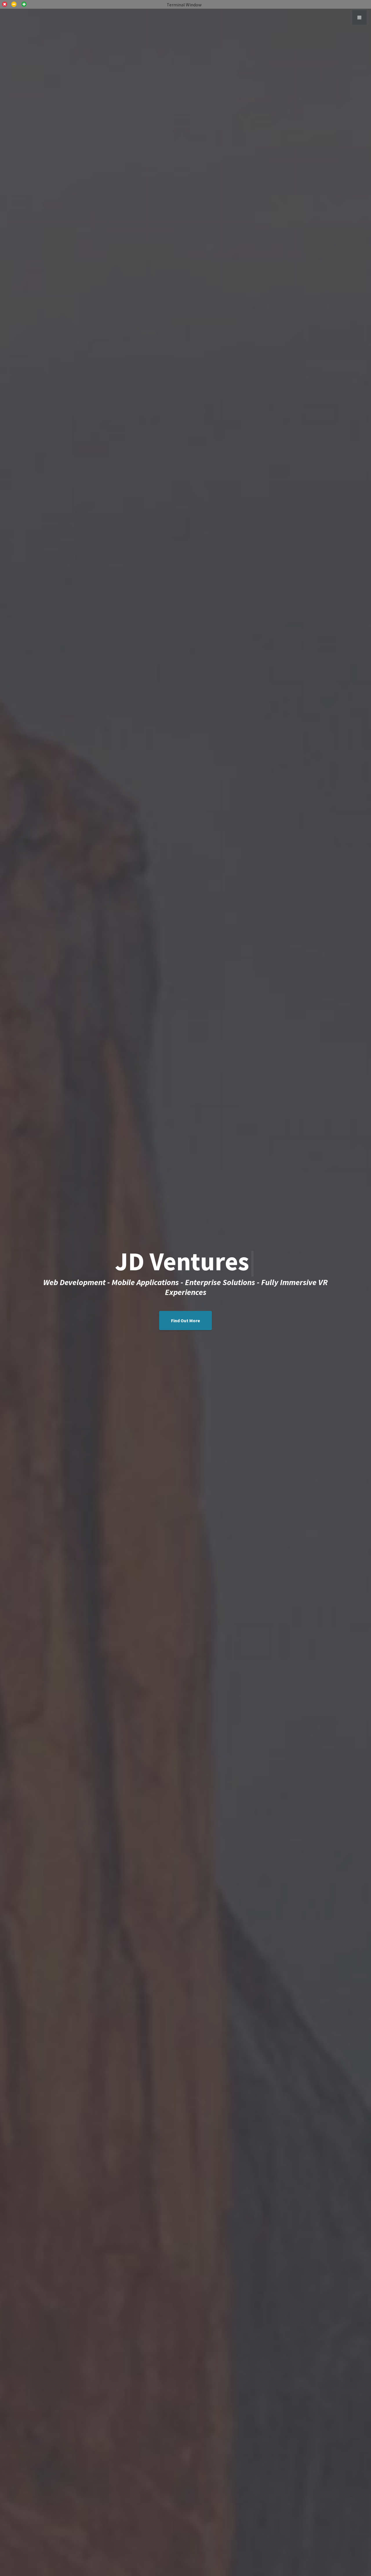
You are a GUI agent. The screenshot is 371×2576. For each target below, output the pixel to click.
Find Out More (185, 1321)
